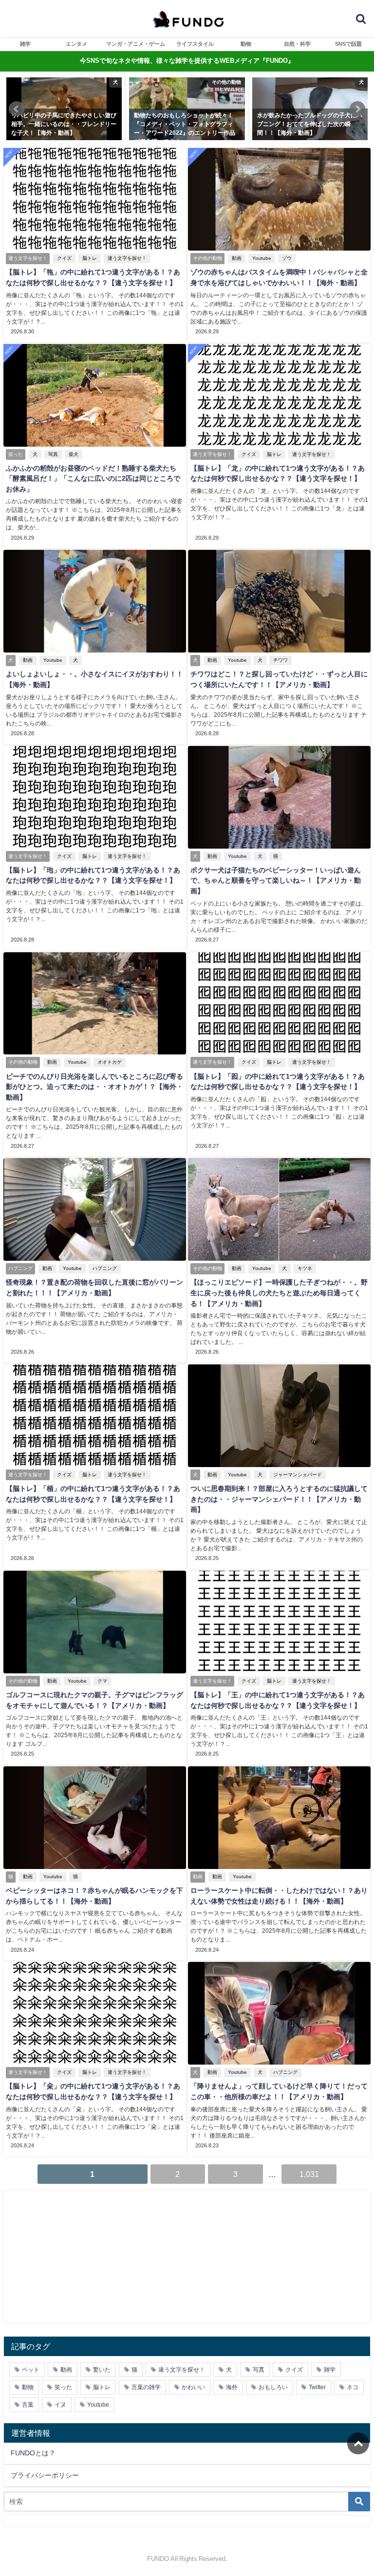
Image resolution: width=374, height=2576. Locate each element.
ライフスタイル (195, 44)
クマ (102, 1681)
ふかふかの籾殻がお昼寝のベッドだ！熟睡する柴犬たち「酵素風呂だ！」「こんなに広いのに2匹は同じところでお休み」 (93, 479)
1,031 (309, 2174)
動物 (246, 44)
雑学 (25, 44)
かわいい (193, 2387)
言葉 (28, 2405)
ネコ (353, 2387)
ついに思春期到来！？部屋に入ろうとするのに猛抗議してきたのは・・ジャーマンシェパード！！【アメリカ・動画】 (279, 1499)
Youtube (262, 258)
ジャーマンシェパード (298, 1475)
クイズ (64, 258)
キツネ (305, 1268)
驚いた (102, 2370)
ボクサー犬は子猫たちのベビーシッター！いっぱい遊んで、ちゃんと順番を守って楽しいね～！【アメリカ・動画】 (276, 880)
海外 (232, 2387)
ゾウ (287, 258)
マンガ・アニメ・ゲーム (136, 44)
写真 (53, 454)
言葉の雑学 (146, 2387)
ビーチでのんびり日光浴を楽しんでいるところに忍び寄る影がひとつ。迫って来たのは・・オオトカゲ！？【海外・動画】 (94, 1087)
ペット (31, 2370)
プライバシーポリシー (45, 2475)
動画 (237, 258)
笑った (63, 2387)
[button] (17, 109)
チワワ (280, 660)
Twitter (317, 2387)
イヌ (60, 2405)
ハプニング (105, 1268)
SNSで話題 (348, 44)
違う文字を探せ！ (127, 258)
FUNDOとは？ (33, 2453)
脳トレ (90, 258)
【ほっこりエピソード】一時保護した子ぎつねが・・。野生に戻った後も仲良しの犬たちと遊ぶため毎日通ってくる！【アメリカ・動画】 (279, 1293)
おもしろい (273, 2387)
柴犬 (74, 454)
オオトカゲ (110, 1062)
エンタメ (76, 44)
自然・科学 (297, 44)
